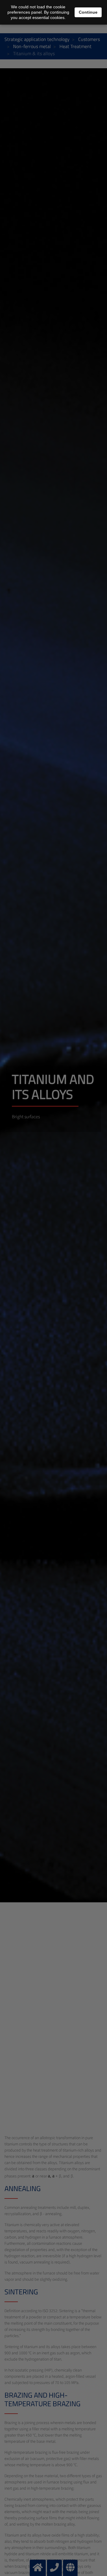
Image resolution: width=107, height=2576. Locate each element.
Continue (88, 12)
